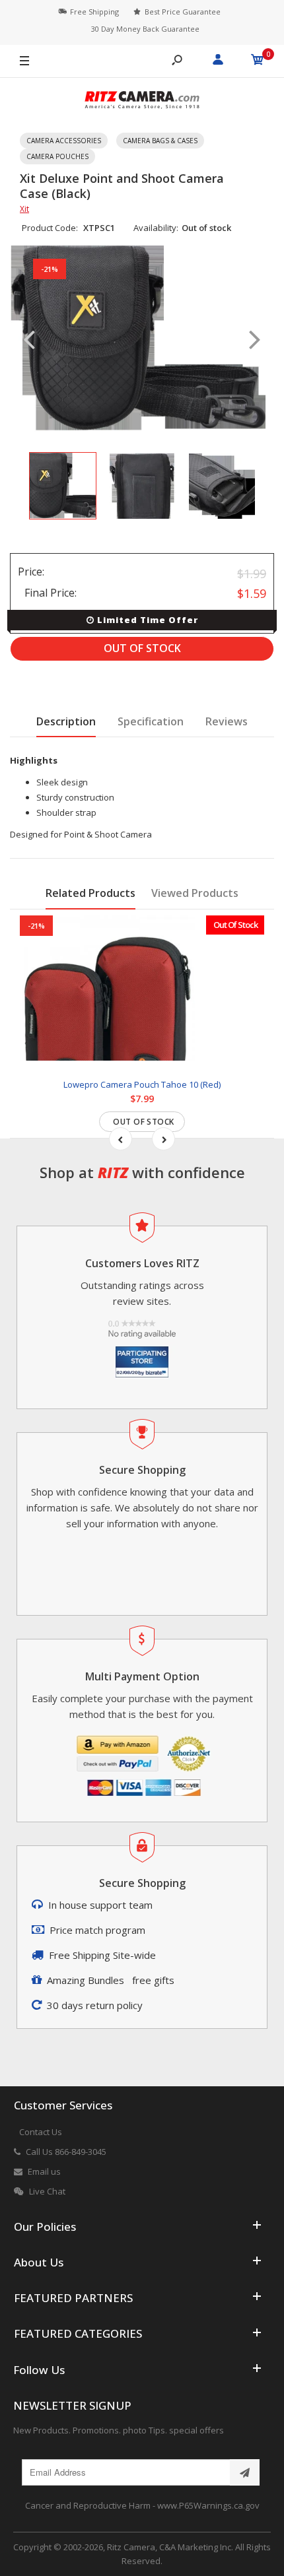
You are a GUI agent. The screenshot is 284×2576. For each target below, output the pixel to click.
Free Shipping (94, 12)
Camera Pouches (57, 156)
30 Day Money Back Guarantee (145, 29)
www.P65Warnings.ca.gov (208, 2505)
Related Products (90, 893)
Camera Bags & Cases (160, 141)
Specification (151, 721)
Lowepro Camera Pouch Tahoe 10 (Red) (142, 1084)
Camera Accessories (64, 141)
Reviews (227, 721)
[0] (258, 61)
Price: (31, 572)
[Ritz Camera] (142, 102)
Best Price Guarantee (183, 12)
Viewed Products (195, 893)
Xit (24, 209)
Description (66, 721)
